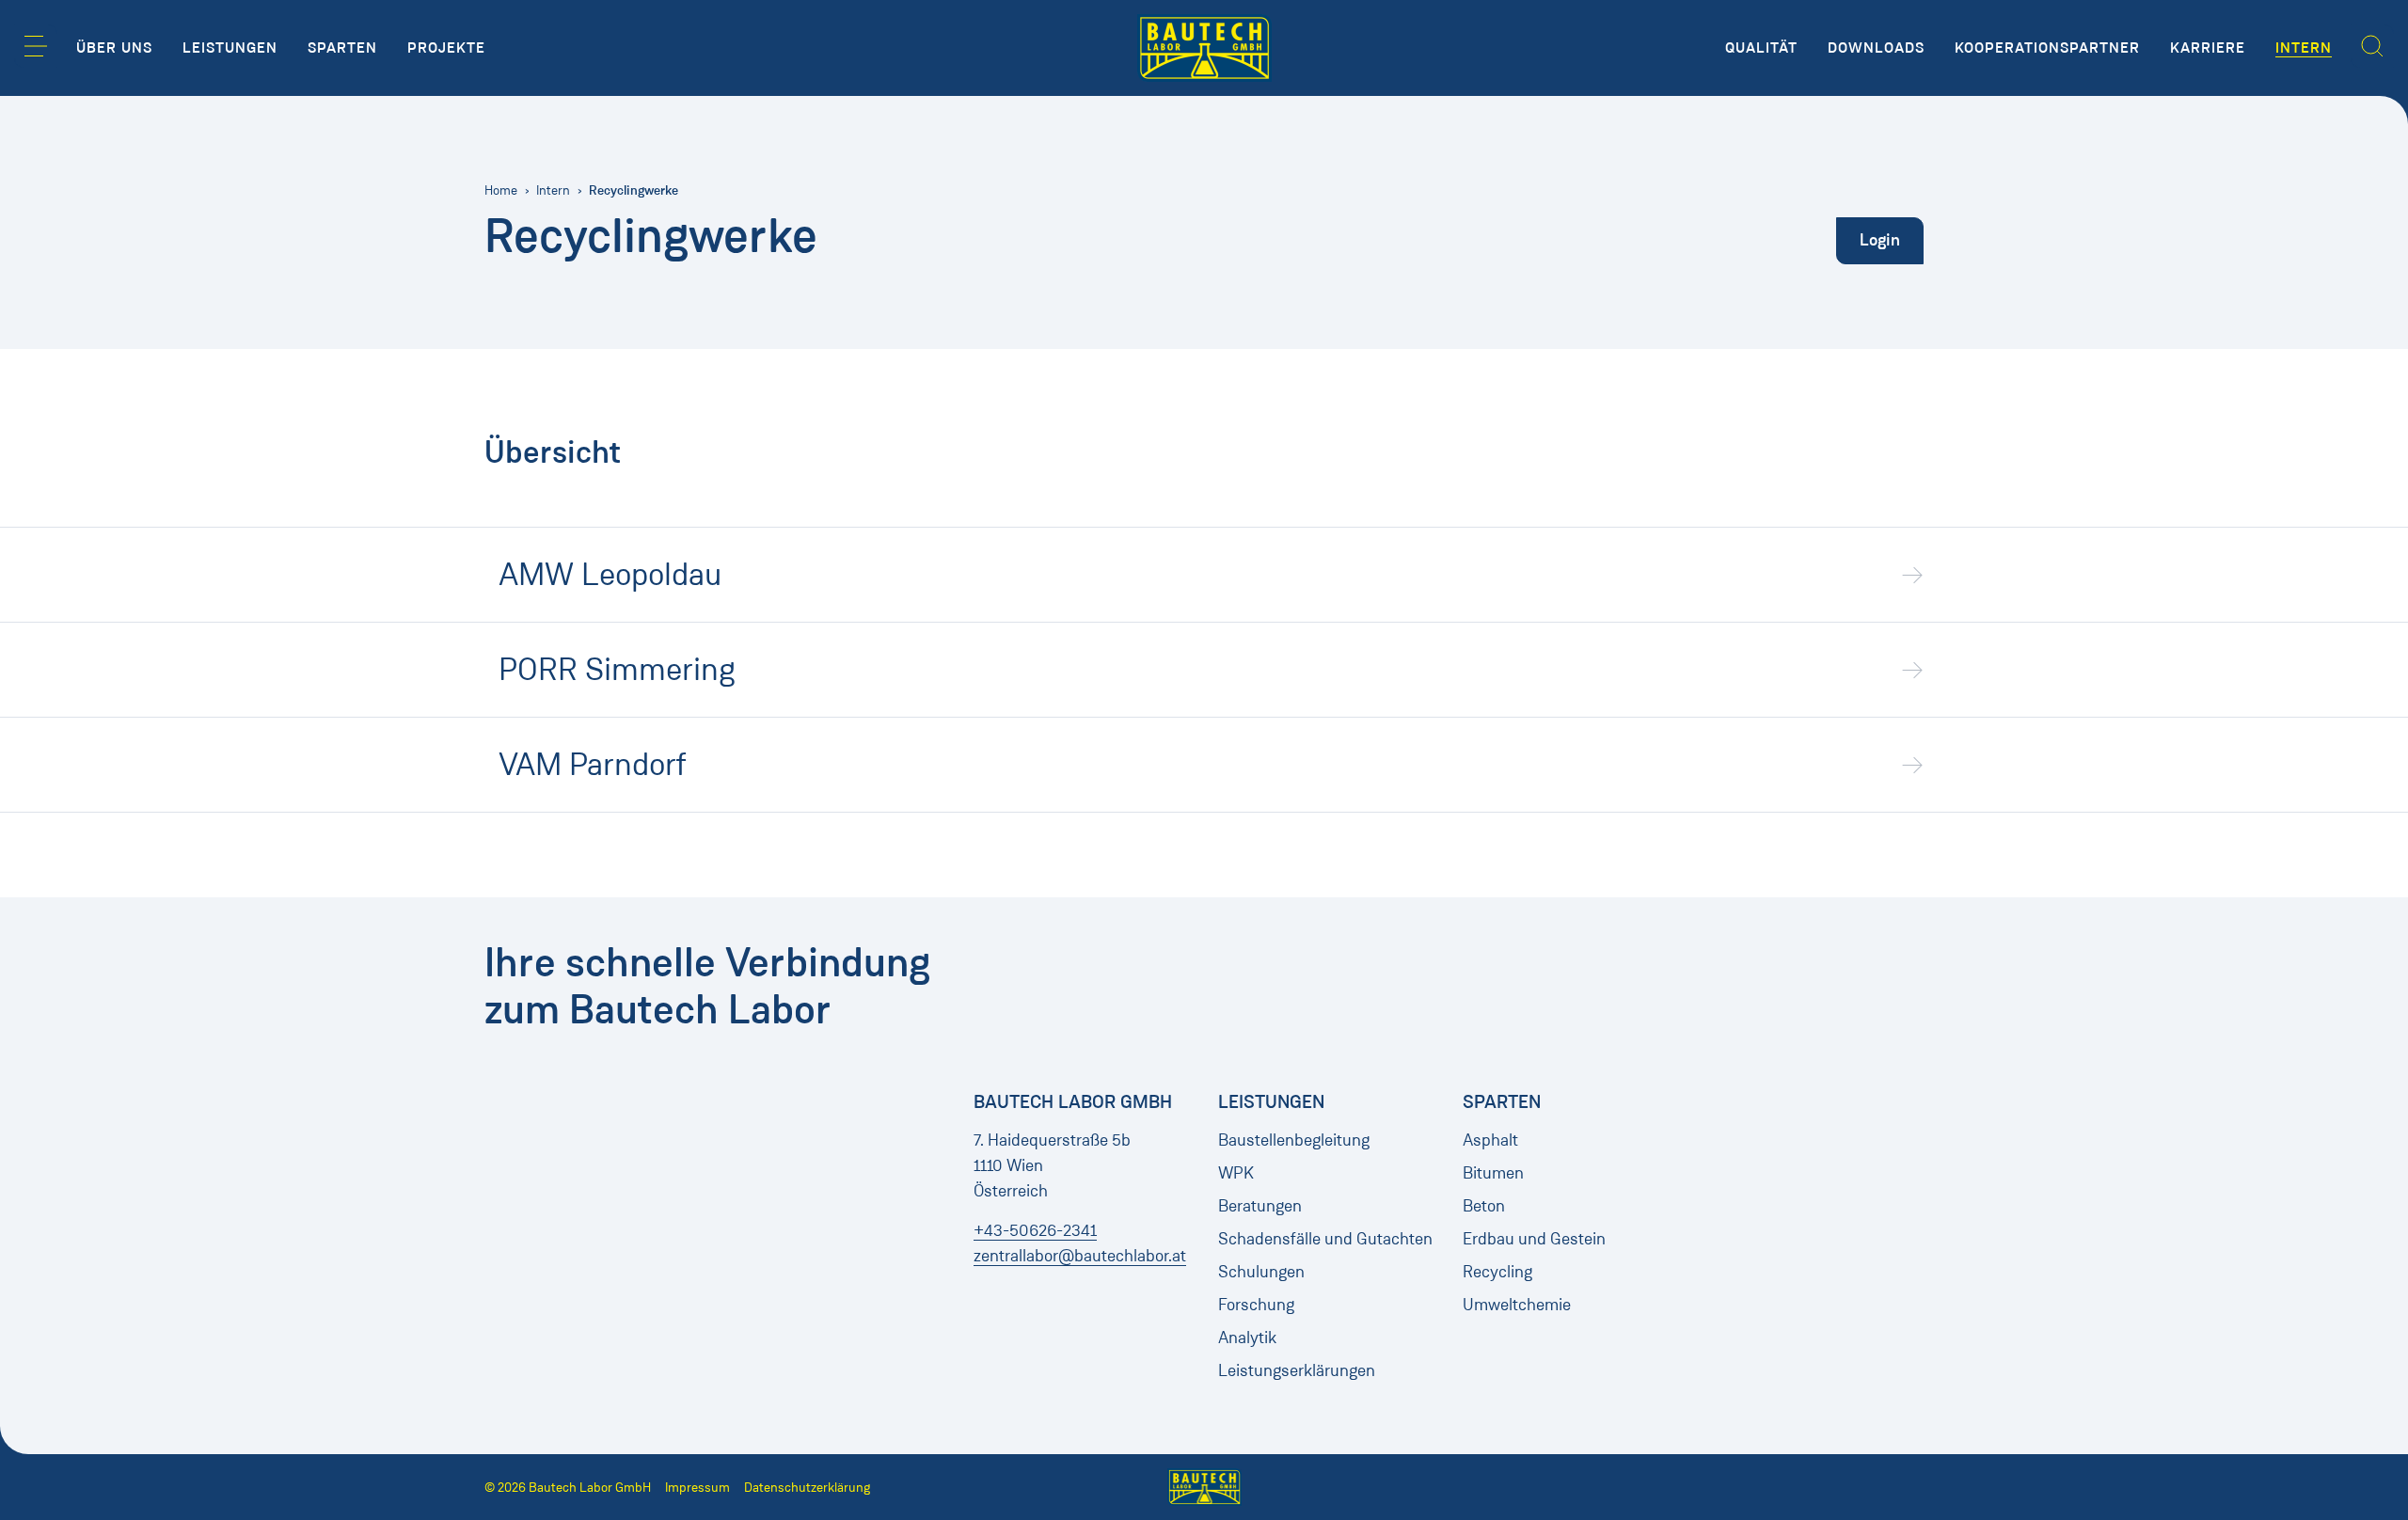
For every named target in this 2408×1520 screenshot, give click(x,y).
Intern (553, 190)
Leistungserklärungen (1297, 1370)
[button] (36, 46)
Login (1880, 240)
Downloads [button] (1876, 48)
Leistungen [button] (230, 48)
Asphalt (1490, 1140)
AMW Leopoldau (610, 575)
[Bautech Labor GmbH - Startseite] (1204, 48)
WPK (1236, 1173)
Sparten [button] (342, 48)
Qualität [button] (1761, 48)
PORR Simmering (617, 670)
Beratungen (1260, 1206)
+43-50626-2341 (1035, 1230)
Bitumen (1493, 1173)
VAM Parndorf (593, 765)
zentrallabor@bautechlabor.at (1080, 1256)
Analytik (1247, 1338)
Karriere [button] (2208, 48)
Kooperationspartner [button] (2047, 48)
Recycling (1497, 1272)
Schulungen (1261, 1272)
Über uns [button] (114, 48)
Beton (1484, 1206)
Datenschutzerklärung (807, 1488)
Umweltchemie (1517, 1305)
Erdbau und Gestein (1534, 1239)
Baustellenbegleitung (1294, 1140)
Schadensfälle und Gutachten (1325, 1239)
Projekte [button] (446, 48)
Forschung (1256, 1305)
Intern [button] (2304, 48)
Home (501, 190)
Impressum (697, 1488)
